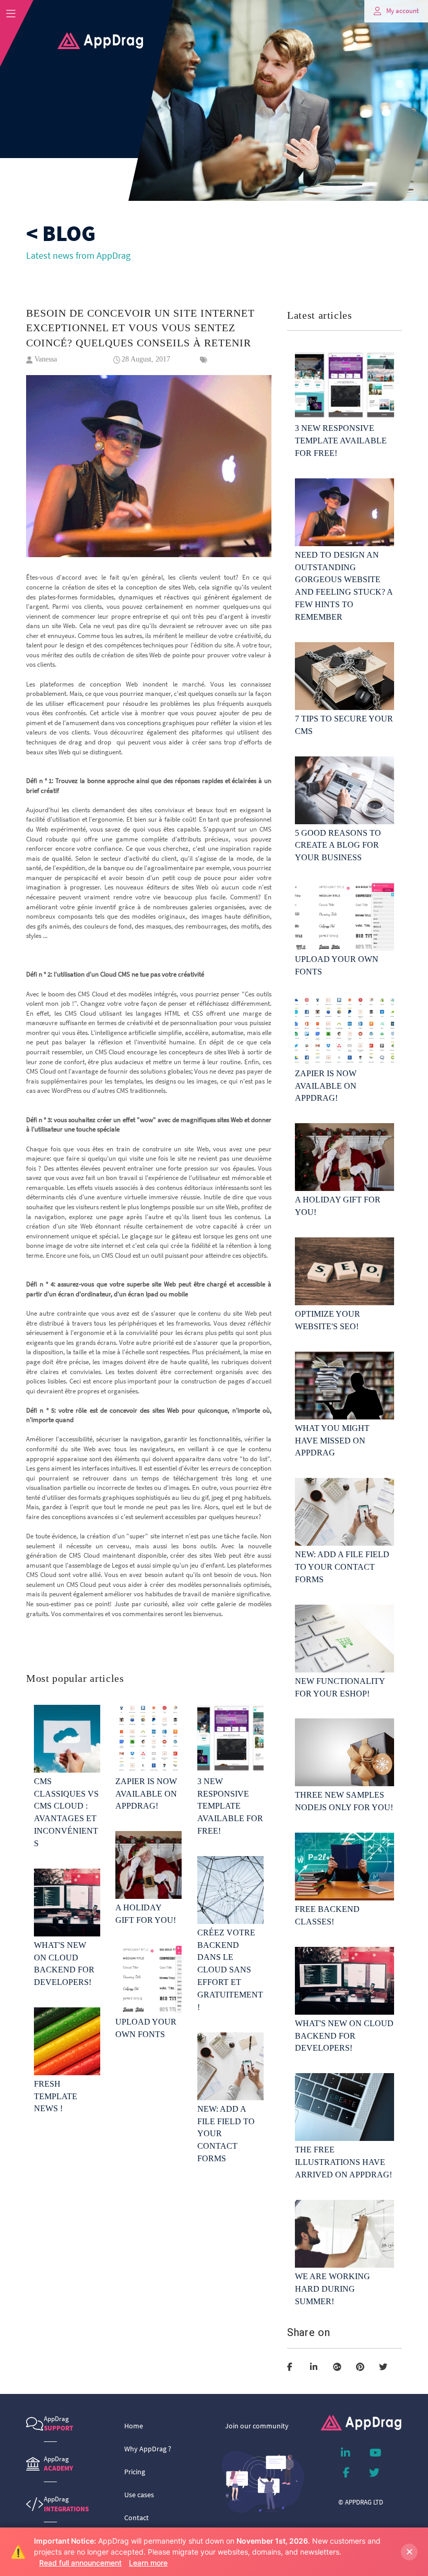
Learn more (148, 2563)
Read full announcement (80, 2563)
